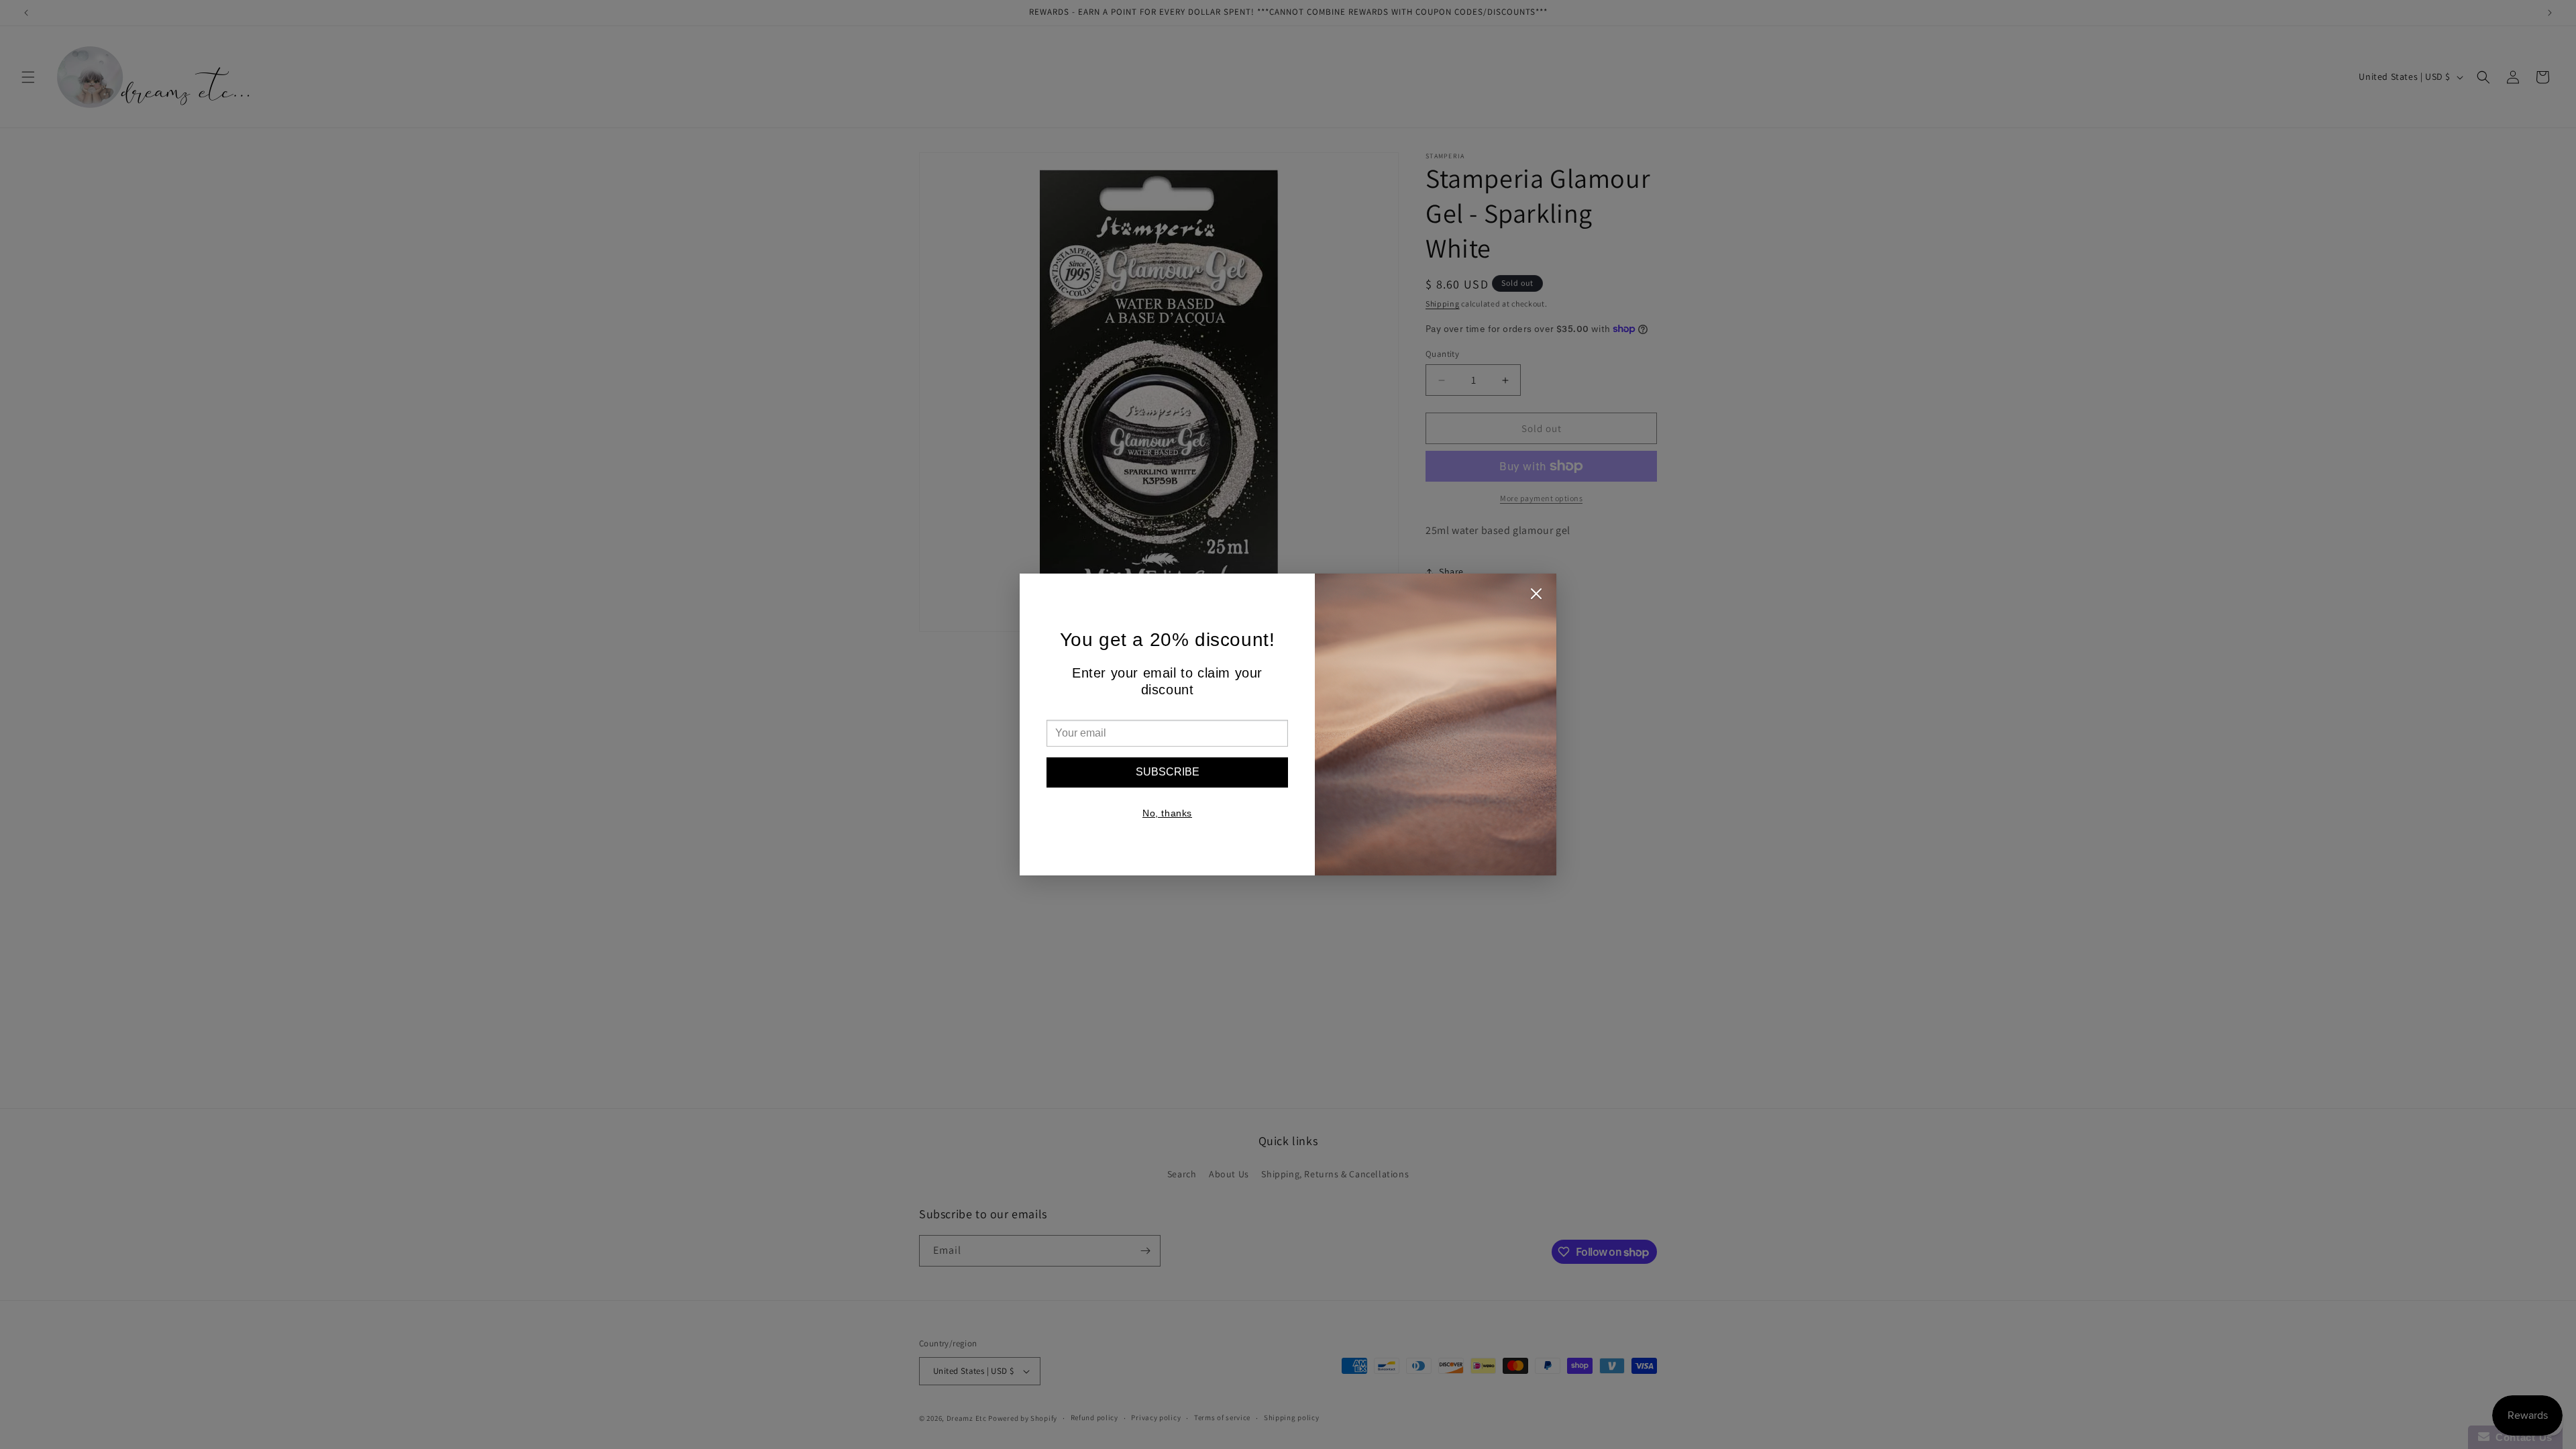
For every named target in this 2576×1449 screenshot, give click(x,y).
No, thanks (1167, 813)
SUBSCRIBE (1168, 772)
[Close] (1536, 597)
